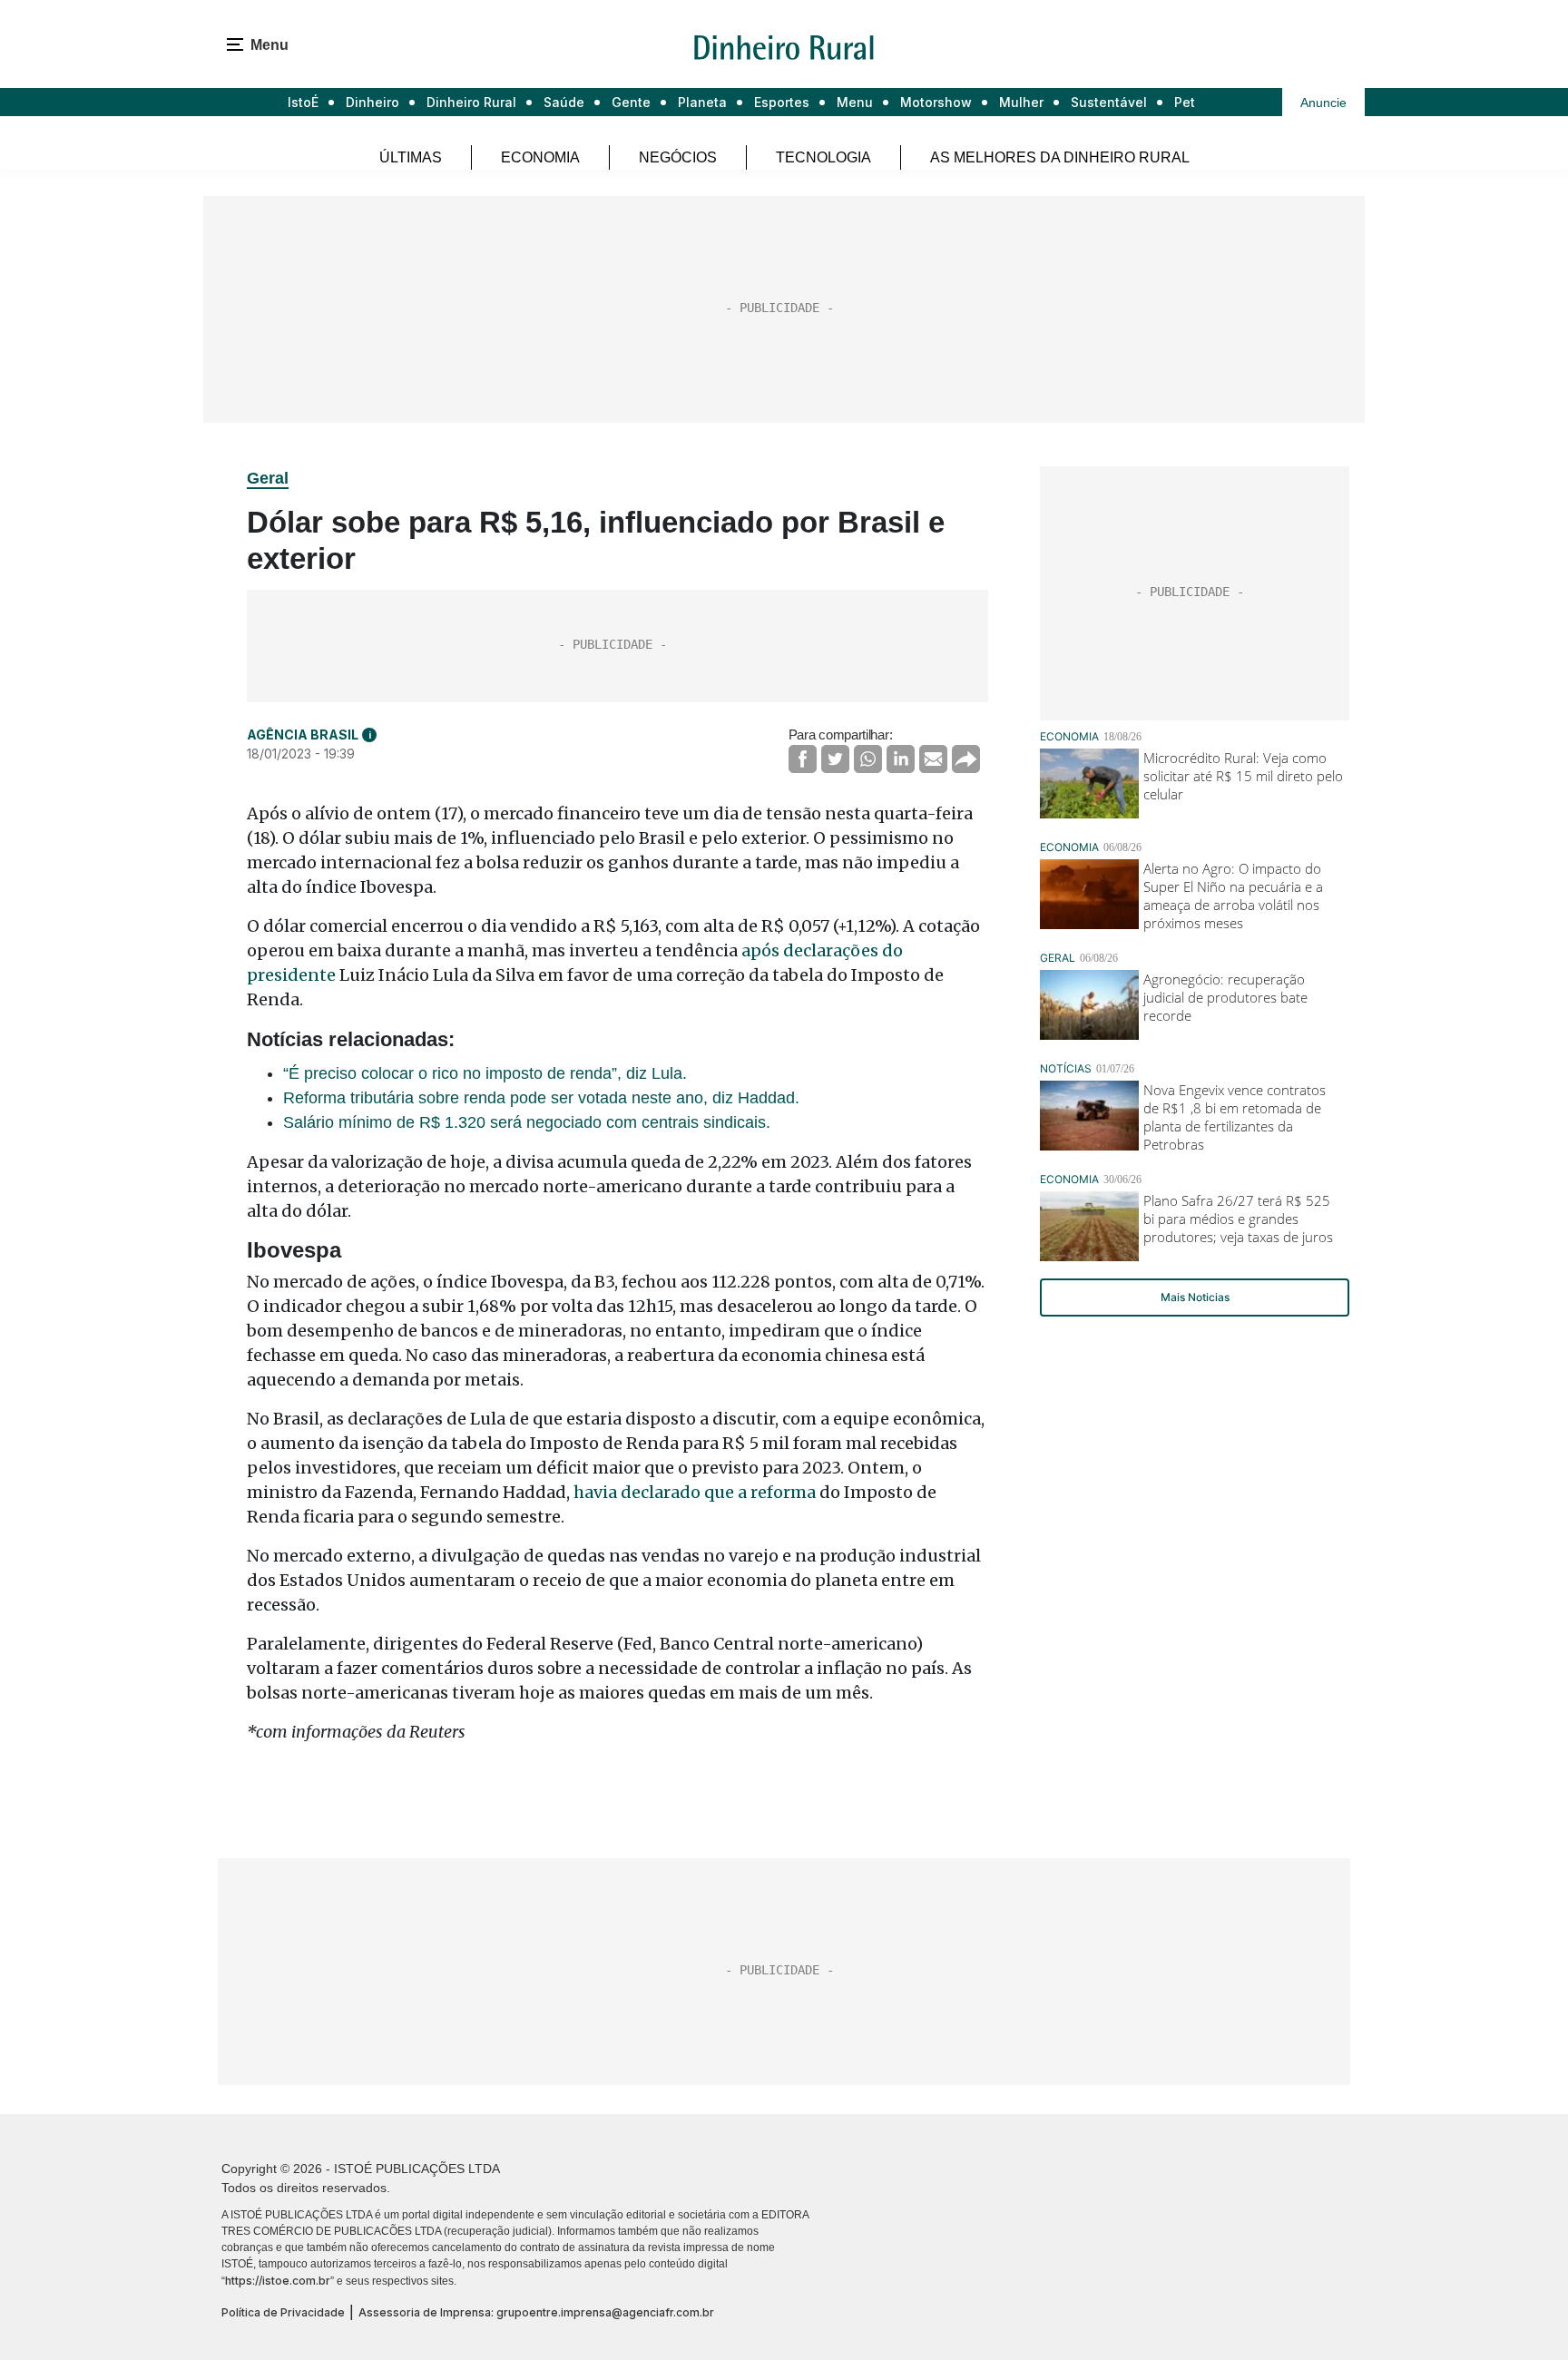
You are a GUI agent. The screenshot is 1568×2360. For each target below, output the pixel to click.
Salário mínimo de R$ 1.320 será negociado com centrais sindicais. (527, 1122)
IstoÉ (303, 102)
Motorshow (936, 102)
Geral (268, 478)
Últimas (411, 157)
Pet (1185, 102)
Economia (540, 157)
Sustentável (1109, 102)
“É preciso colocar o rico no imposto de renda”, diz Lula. (485, 1073)
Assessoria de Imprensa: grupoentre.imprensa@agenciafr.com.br (536, 2312)
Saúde (564, 102)
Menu (855, 102)
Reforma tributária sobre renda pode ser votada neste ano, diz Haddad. (541, 1098)
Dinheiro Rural (471, 102)
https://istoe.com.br (278, 2281)
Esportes (782, 102)
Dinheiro (372, 102)
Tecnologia (823, 157)
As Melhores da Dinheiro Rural (1060, 157)
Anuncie (1323, 103)
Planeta (702, 102)
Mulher (1021, 102)
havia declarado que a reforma (695, 1492)
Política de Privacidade (283, 2312)
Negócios (678, 157)
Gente (631, 102)
